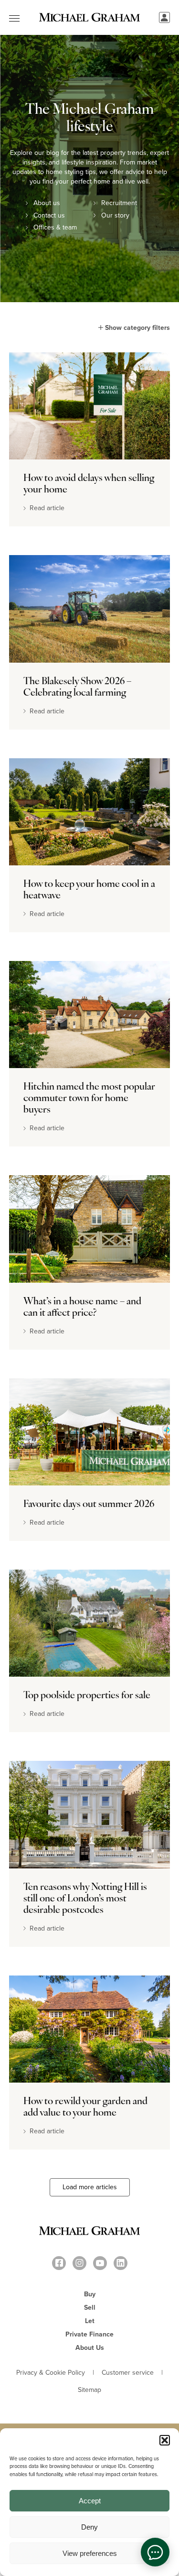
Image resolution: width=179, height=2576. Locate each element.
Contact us (49, 216)
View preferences (90, 2553)
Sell (90, 2308)
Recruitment (119, 203)
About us (47, 203)
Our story (115, 216)
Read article (45, 508)
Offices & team (55, 228)
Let (90, 2321)
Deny (89, 2527)
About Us (90, 2348)
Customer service (128, 2373)
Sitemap (89, 2390)
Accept (90, 2501)
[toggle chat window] (155, 2552)
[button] (165, 2440)
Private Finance (89, 2334)
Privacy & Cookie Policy (51, 2373)
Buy (90, 2294)
